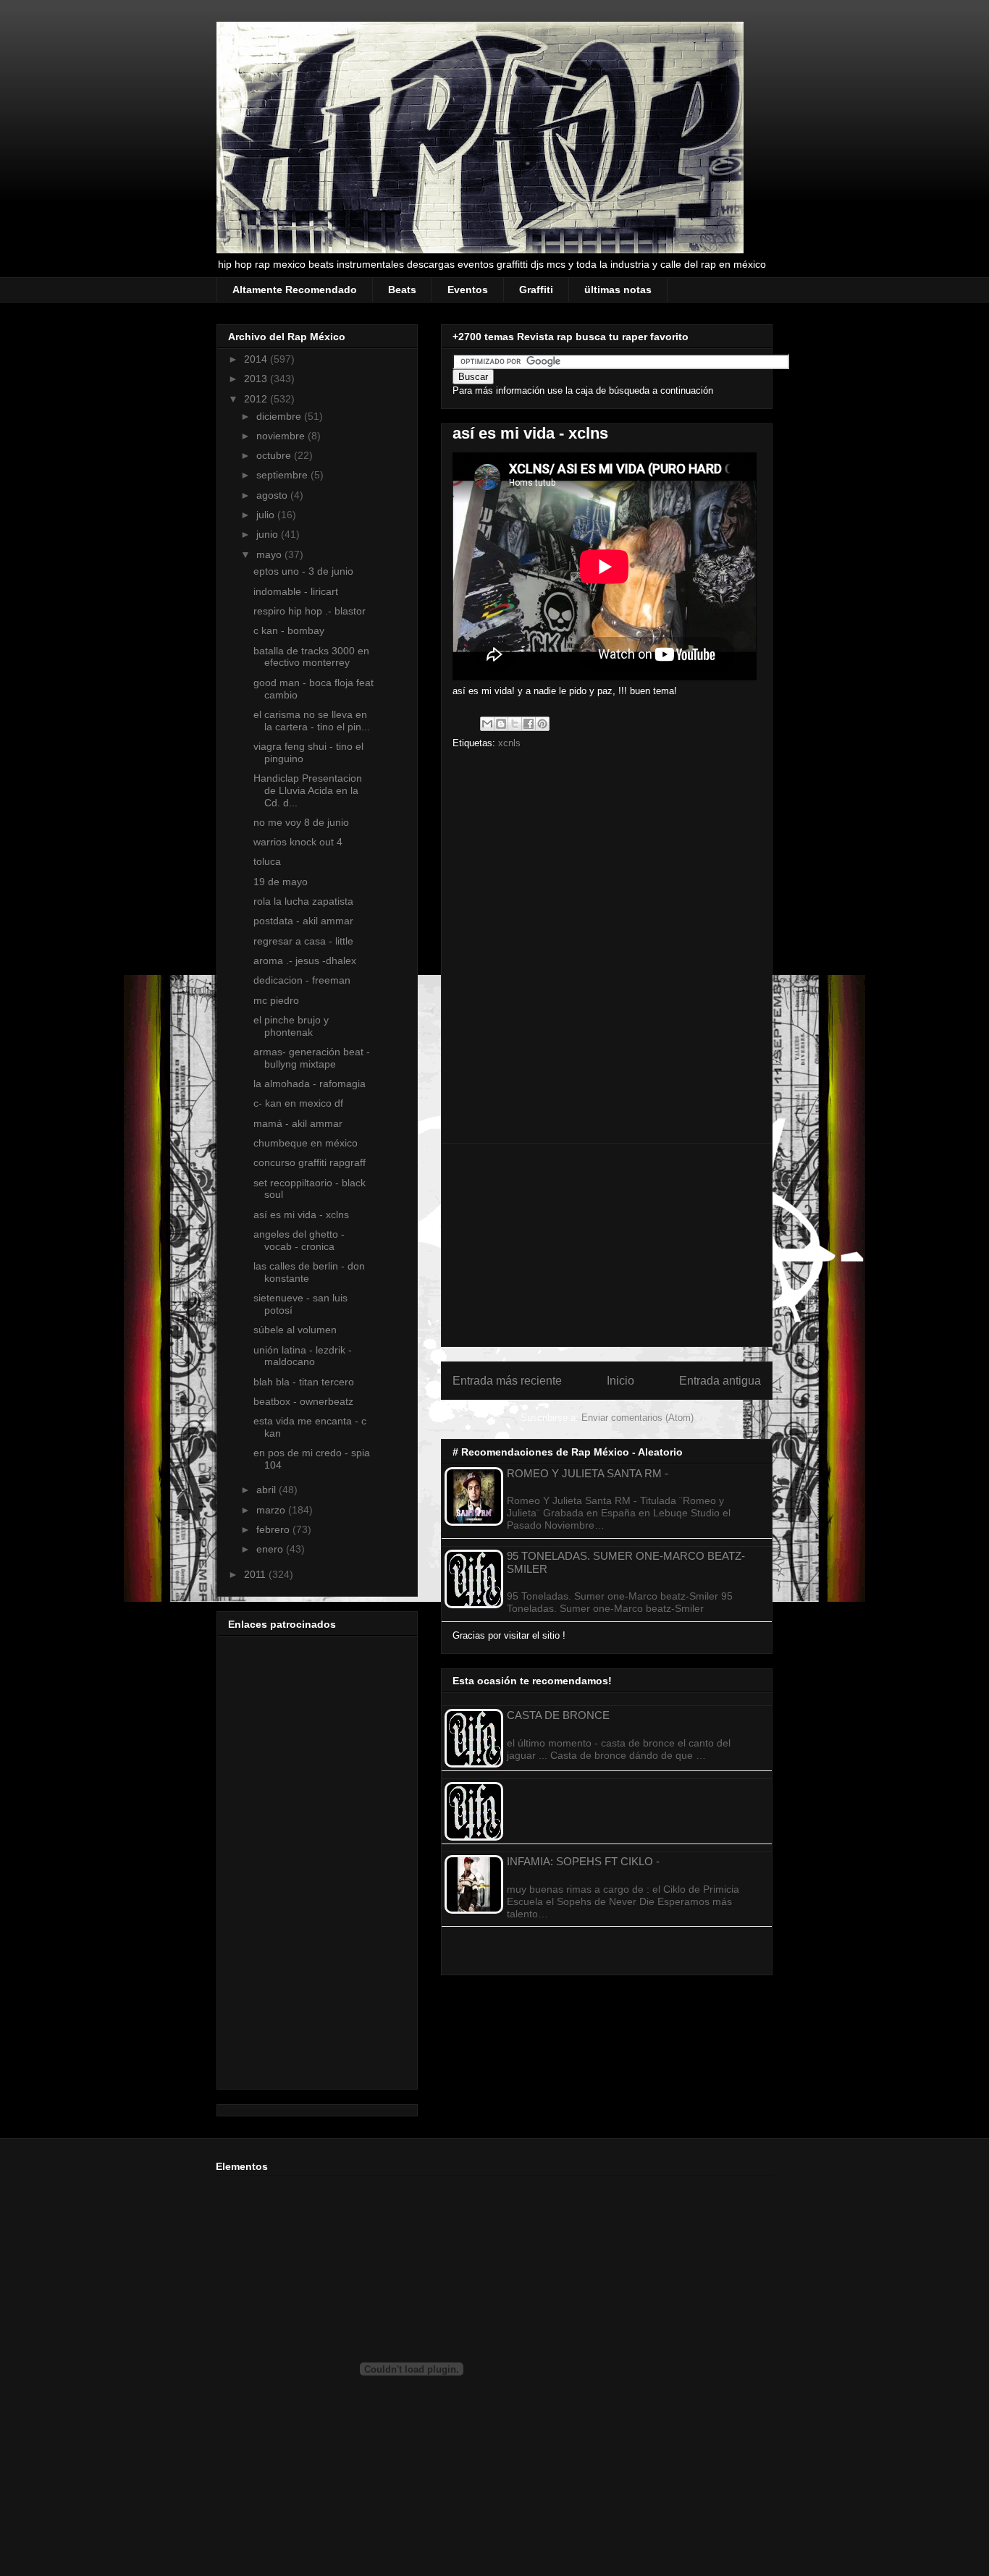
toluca (267, 861)
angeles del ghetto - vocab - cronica (299, 1240)
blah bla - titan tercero (304, 1382)
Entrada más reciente (507, 1381)
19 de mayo (281, 882)
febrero (274, 1529)
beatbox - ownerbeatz (303, 1401)
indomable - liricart (296, 591)
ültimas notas (618, 290)
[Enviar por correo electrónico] (487, 724)
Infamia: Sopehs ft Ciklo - (583, 1861)
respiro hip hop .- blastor (310, 611)
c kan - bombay (289, 630)
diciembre (280, 416)
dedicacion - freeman (302, 980)
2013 (257, 379)
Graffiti (536, 290)
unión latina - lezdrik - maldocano (303, 1356)
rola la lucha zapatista (303, 901)
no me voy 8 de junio (301, 822)
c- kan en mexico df (298, 1103)
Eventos (468, 290)
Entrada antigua (720, 1381)
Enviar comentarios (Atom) (637, 1418)
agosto (273, 495)
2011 (256, 1574)
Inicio (620, 1381)
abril (268, 1490)
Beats (402, 290)
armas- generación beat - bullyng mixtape (312, 1058)
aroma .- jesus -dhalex (305, 960)
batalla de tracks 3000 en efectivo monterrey (311, 657)
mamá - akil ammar (298, 1123)
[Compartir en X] (515, 724)
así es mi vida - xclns (301, 1215)
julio (267, 515)
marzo (272, 1510)
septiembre (283, 475)
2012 (257, 399)
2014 (257, 359)
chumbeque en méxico (306, 1143)
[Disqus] (607, 950)
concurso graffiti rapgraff (310, 1162)
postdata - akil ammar (303, 921)
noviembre (282, 436)
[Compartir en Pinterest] (542, 724)
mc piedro (276, 1000)
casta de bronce (558, 1715)
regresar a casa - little (303, 941)
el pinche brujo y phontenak (291, 1026)
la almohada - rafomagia (310, 1084)
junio (269, 534)
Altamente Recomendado (295, 290)
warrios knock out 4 (298, 842)
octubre (275, 455)
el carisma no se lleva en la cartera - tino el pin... (312, 721)
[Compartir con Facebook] (529, 724)
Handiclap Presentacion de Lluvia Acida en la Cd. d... (308, 790)
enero (271, 1549)
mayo (270, 554)
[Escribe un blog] (501, 724)
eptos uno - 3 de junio (303, 571)
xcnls (509, 743)
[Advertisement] (607, 1245)
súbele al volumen (295, 1330)
